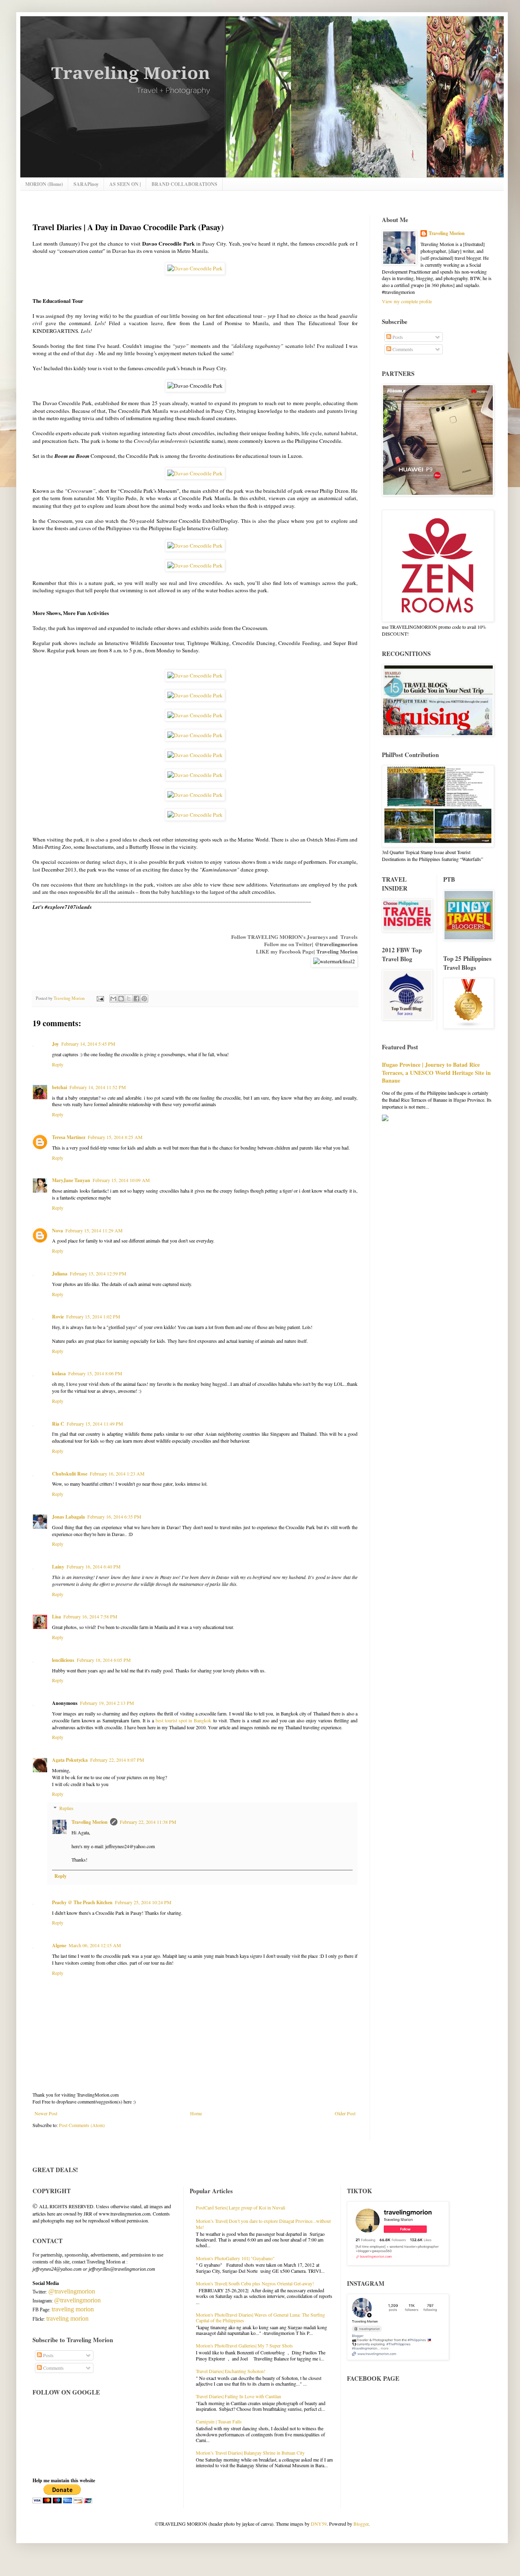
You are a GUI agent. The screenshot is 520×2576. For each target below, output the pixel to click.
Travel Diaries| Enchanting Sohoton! (231, 2371)
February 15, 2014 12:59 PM (98, 1273)
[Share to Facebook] (136, 999)
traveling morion (73, 2309)
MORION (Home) (44, 184)
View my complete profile (407, 301)
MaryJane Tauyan (71, 1180)
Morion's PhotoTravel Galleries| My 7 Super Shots (244, 2345)
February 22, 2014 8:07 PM (117, 1760)
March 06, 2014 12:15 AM (95, 1945)
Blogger (361, 2524)
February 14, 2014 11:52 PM (98, 1087)
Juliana (60, 1274)
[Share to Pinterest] (144, 999)
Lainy (58, 1567)
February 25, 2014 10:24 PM (143, 1902)
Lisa (56, 1617)
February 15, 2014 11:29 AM (94, 1230)
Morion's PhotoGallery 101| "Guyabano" (235, 2258)
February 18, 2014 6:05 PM (104, 1660)
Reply (58, 1064)
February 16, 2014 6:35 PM (114, 1517)
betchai (60, 1087)
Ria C (58, 1424)
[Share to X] (129, 999)
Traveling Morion (337, 951)
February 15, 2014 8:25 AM (115, 1137)
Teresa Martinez (69, 1137)
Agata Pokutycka (70, 1760)
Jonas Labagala (68, 1517)
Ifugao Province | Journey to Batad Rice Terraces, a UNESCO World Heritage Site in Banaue (436, 1072)
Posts (397, 337)
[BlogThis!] (121, 999)
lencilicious (63, 1660)
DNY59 (319, 2524)
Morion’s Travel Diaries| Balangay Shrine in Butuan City (250, 2453)
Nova (57, 1231)
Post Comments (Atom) (82, 2125)
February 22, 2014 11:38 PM (148, 1822)
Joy (55, 1044)
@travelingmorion (336, 944)
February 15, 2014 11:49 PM (95, 1424)
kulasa (59, 1373)
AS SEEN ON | (125, 184)
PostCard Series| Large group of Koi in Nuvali (240, 2207)
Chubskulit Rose (70, 1474)
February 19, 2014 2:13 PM (107, 1703)
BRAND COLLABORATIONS (184, 184)
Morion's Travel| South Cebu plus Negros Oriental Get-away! (255, 2283)
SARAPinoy (86, 184)
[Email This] (113, 999)
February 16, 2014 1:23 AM (117, 1474)
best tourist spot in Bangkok (183, 1720)
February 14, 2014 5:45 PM (88, 1044)
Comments (402, 349)
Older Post (345, 2113)
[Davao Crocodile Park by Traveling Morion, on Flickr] (195, 268)
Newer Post (46, 2113)
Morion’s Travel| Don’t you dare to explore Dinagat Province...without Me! (263, 2224)
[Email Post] (100, 998)
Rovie (58, 1317)
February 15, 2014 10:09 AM (121, 1180)
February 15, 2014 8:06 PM (95, 1373)
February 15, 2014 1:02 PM (93, 1316)
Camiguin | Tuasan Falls (219, 2421)
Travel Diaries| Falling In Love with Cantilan (238, 2396)
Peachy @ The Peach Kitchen (82, 1902)
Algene (59, 1945)
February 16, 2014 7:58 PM (90, 1616)
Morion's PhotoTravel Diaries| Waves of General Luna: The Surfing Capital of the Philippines (260, 2317)
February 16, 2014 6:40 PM (94, 1566)
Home (196, 2113)
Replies (66, 1808)
